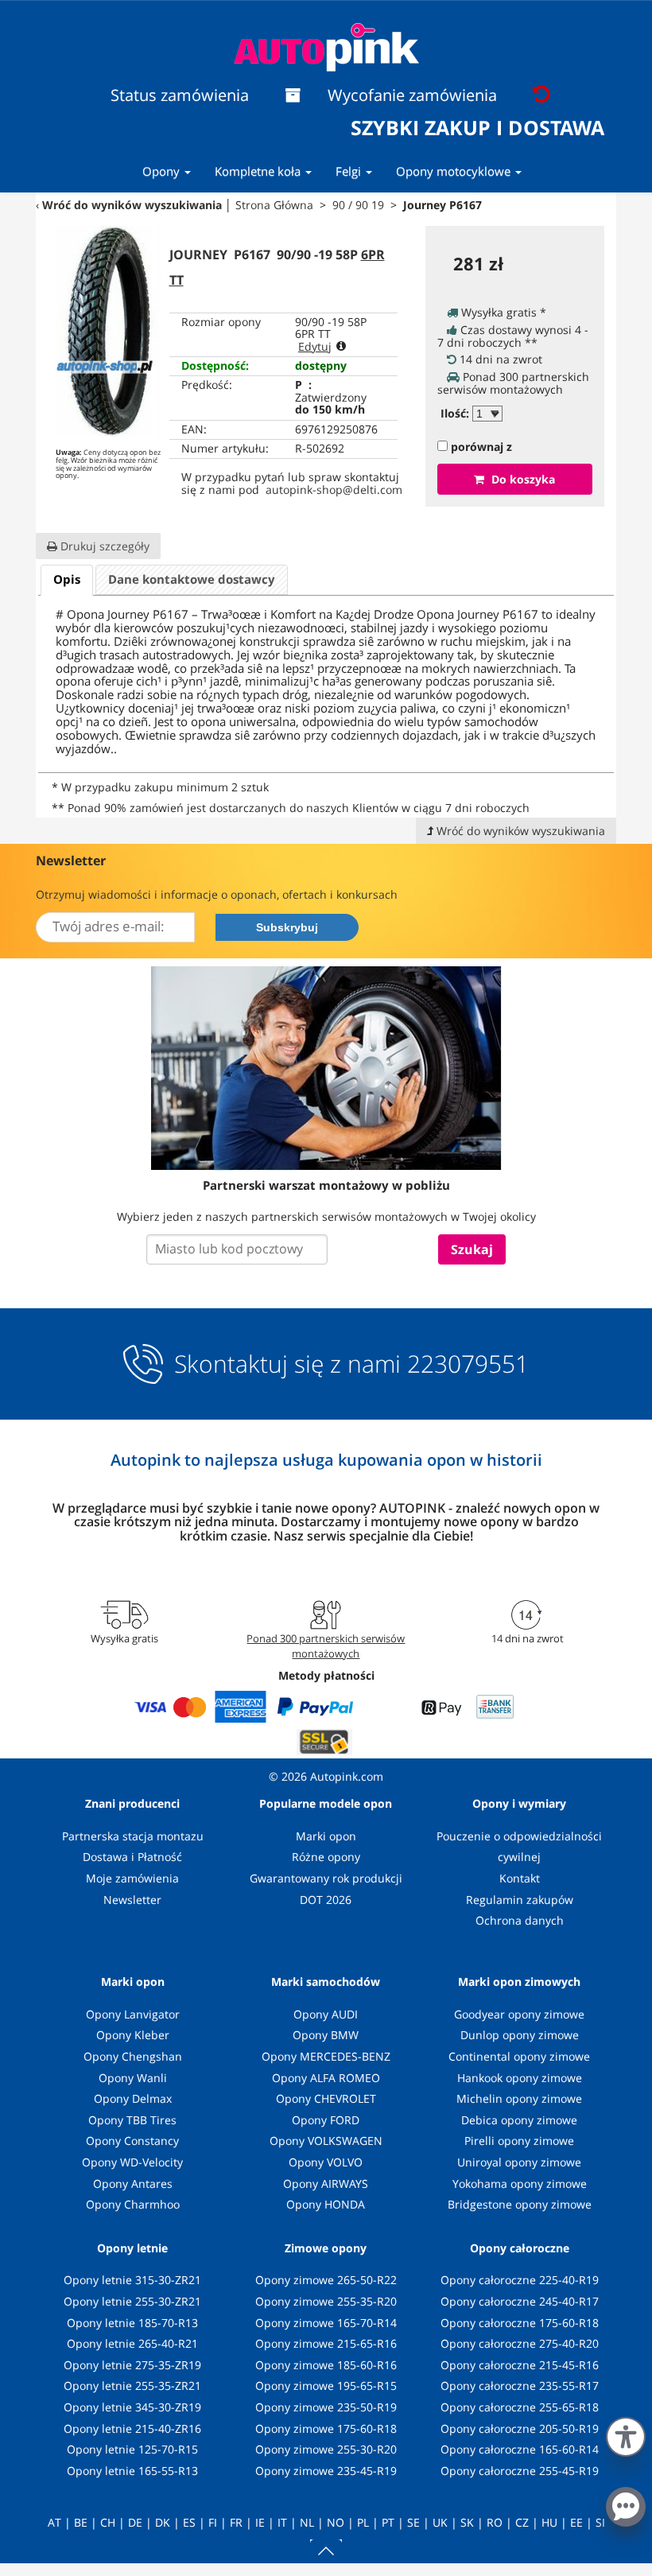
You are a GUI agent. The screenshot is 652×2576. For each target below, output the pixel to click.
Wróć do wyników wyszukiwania (132, 205)
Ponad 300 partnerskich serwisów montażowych (326, 1645)
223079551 (468, 1364)
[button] (626, 2434)
